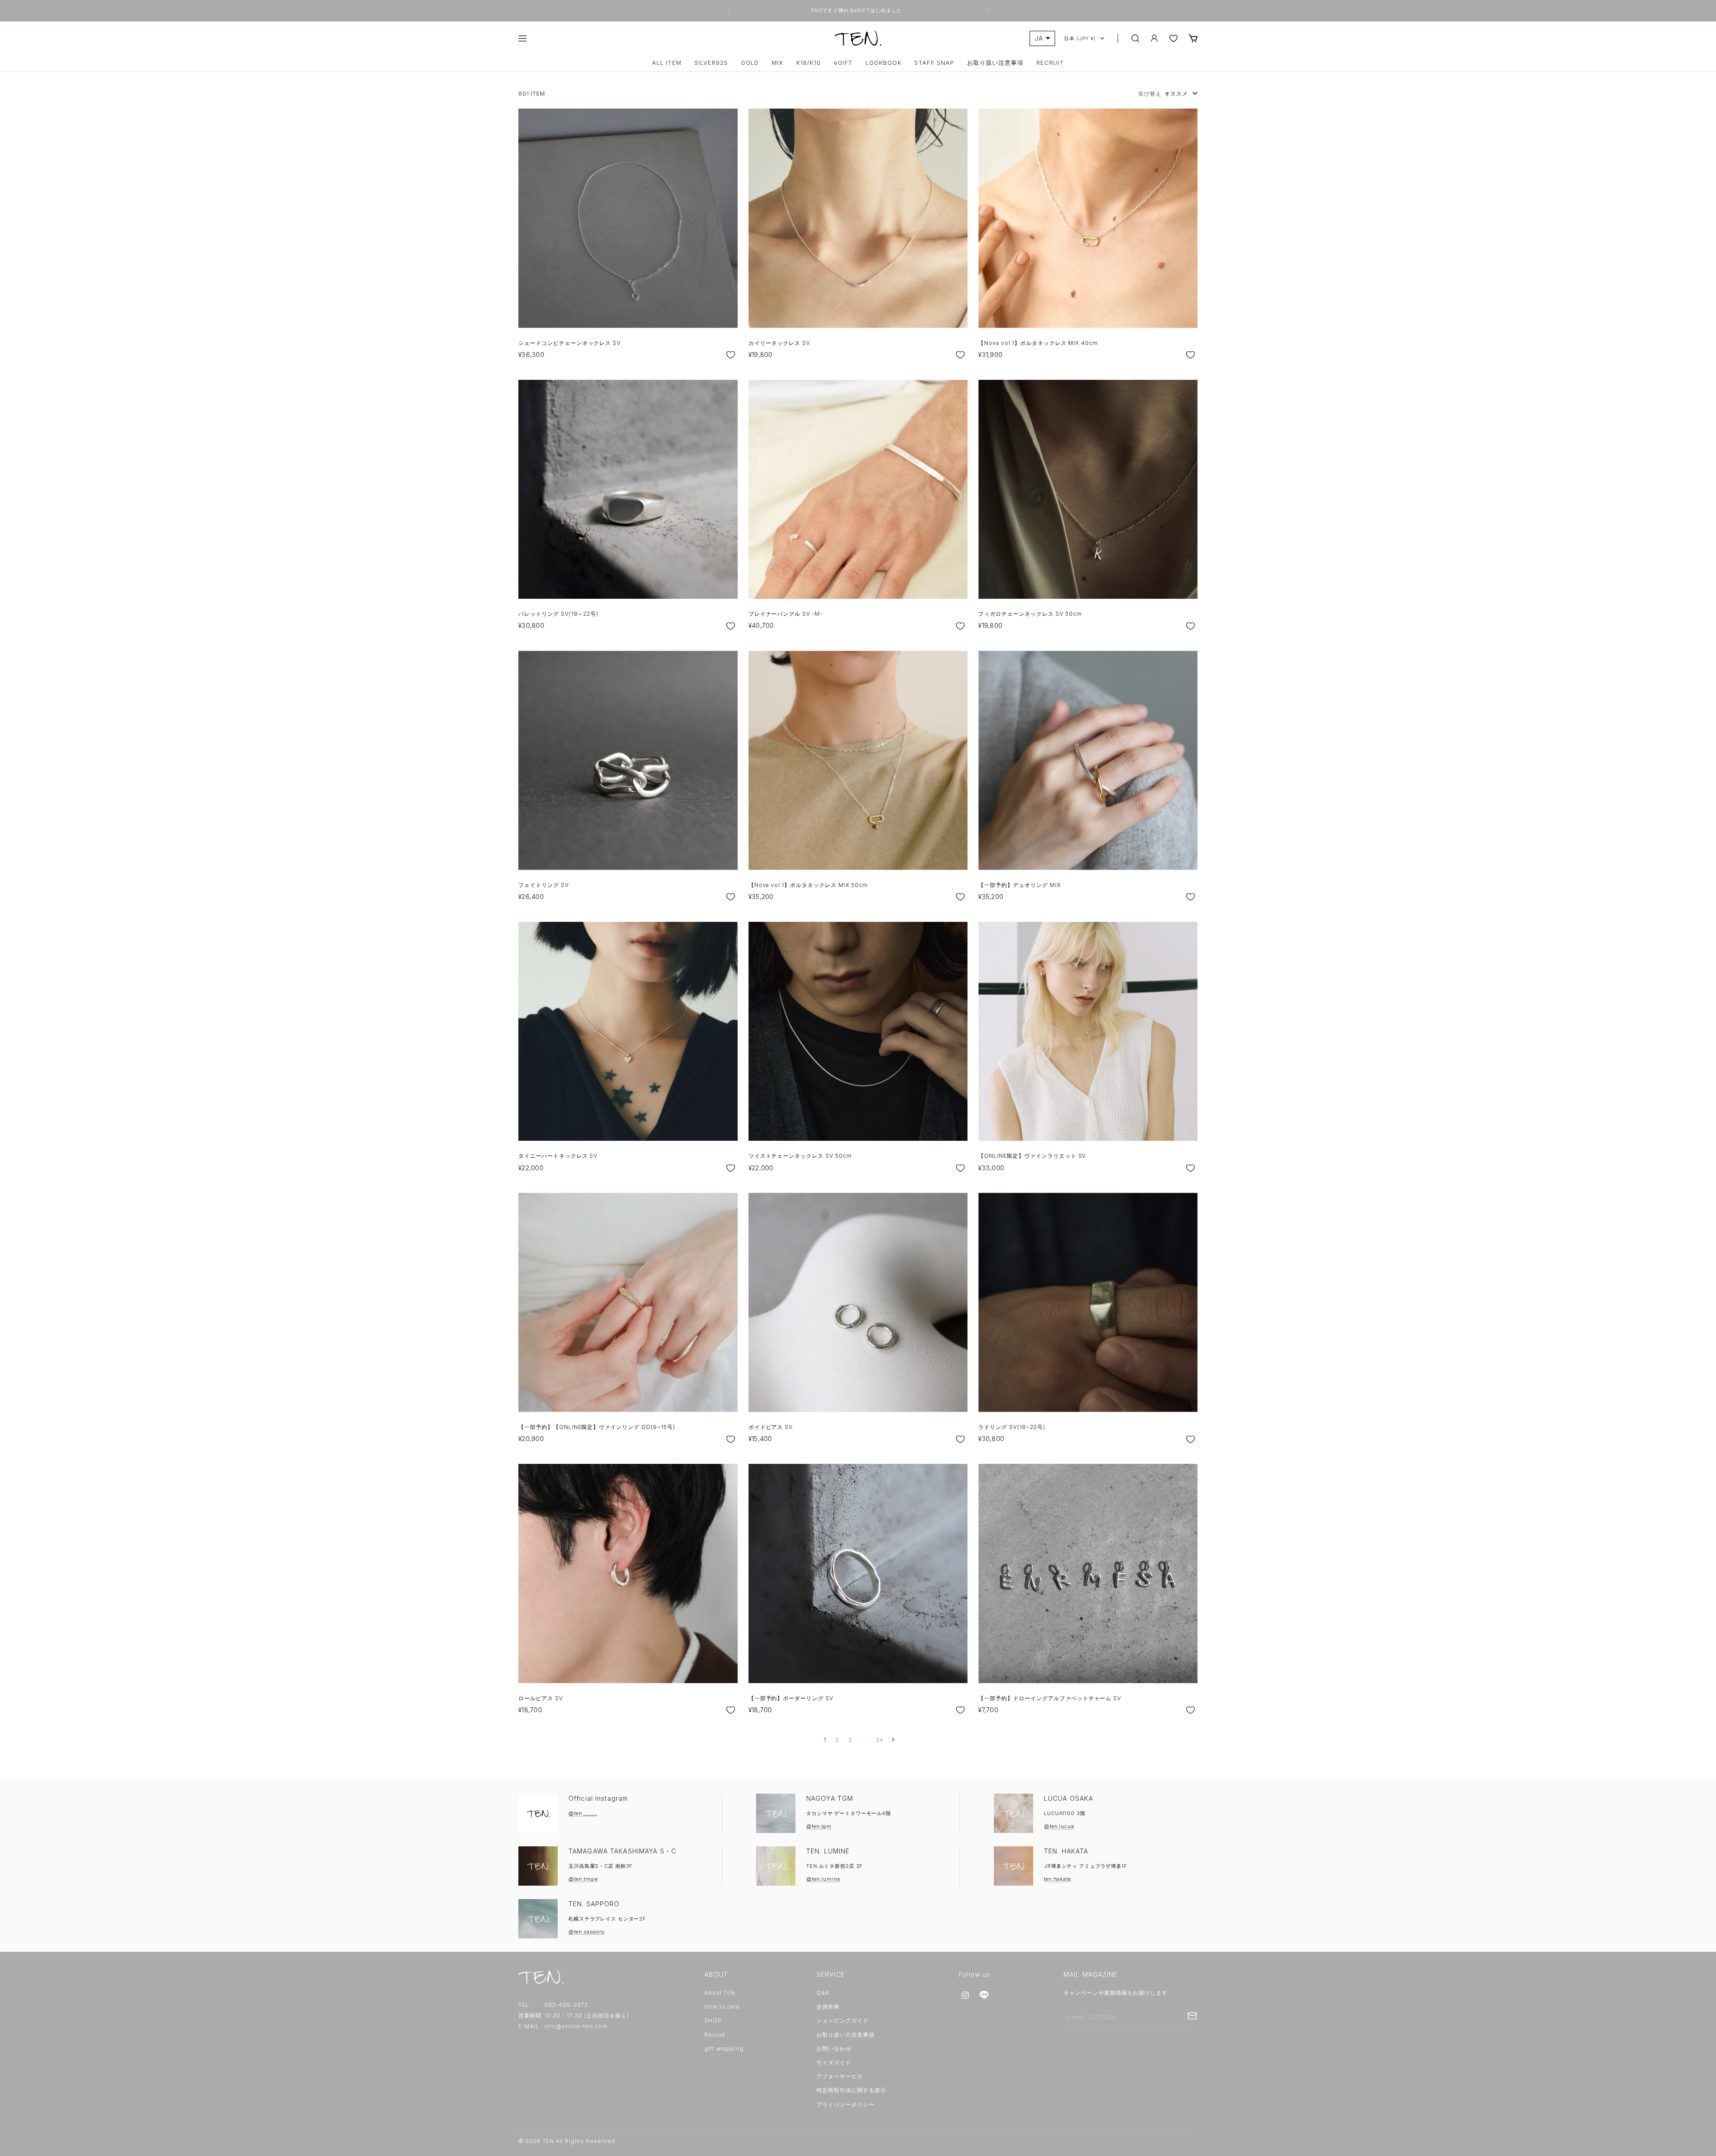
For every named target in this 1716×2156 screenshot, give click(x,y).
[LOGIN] (1154, 38)
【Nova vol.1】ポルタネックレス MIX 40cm (1038, 343)
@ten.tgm (819, 1826)
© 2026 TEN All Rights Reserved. (568, 2141)
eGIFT (843, 63)
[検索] (1136, 38)
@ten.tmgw (583, 1879)
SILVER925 (711, 63)
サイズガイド (834, 2062)
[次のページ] (892, 1740)
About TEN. (721, 1993)
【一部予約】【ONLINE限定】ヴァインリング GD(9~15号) (597, 1427)
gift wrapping (724, 2049)
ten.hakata (1058, 1879)
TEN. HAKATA (1066, 1851)
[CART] (1193, 38)
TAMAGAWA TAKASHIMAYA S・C (622, 1851)
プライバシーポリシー (845, 2104)
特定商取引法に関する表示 (851, 2090)
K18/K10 (809, 63)
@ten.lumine (823, 1879)
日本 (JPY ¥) (1080, 38)
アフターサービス (840, 2076)
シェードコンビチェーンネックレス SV (570, 343)
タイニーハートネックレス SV (558, 1156)
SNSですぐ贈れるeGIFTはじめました (857, 10)
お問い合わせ (834, 2049)
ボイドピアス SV (771, 1427)
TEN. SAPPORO (594, 1904)
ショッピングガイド (843, 2020)
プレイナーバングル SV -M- (786, 614)
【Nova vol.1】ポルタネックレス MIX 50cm (808, 885)
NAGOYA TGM (830, 1798)
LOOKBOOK (883, 63)
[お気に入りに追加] (731, 355)
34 (879, 1740)
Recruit (715, 2035)
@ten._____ (583, 1813)
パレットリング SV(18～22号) (558, 614)
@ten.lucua (1059, 1826)
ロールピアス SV (541, 1698)
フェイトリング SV (544, 885)
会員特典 (828, 2007)
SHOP (713, 2020)
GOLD (750, 63)
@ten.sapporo (587, 1932)
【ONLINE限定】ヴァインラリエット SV (1032, 1156)
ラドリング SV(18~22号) (1012, 1427)
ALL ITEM (667, 63)
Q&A (823, 1993)
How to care (722, 2007)
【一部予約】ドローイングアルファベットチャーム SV (1050, 1698)
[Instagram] (965, 1995)
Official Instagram (598, 1798)
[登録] (1192, 2016)
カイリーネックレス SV (780, 343)
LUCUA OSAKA (1068, 1798)
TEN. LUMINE (828, 1851)
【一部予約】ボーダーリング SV (791, 1698)
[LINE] (984, 1995)
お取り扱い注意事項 (995, 63)
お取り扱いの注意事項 (845, 2035)
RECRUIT (1050, 63)
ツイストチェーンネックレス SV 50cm (800, 1156)
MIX (778, 63)
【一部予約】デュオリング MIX (1019, 885)
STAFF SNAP (934, 63)
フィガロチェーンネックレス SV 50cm (1030, 614)
